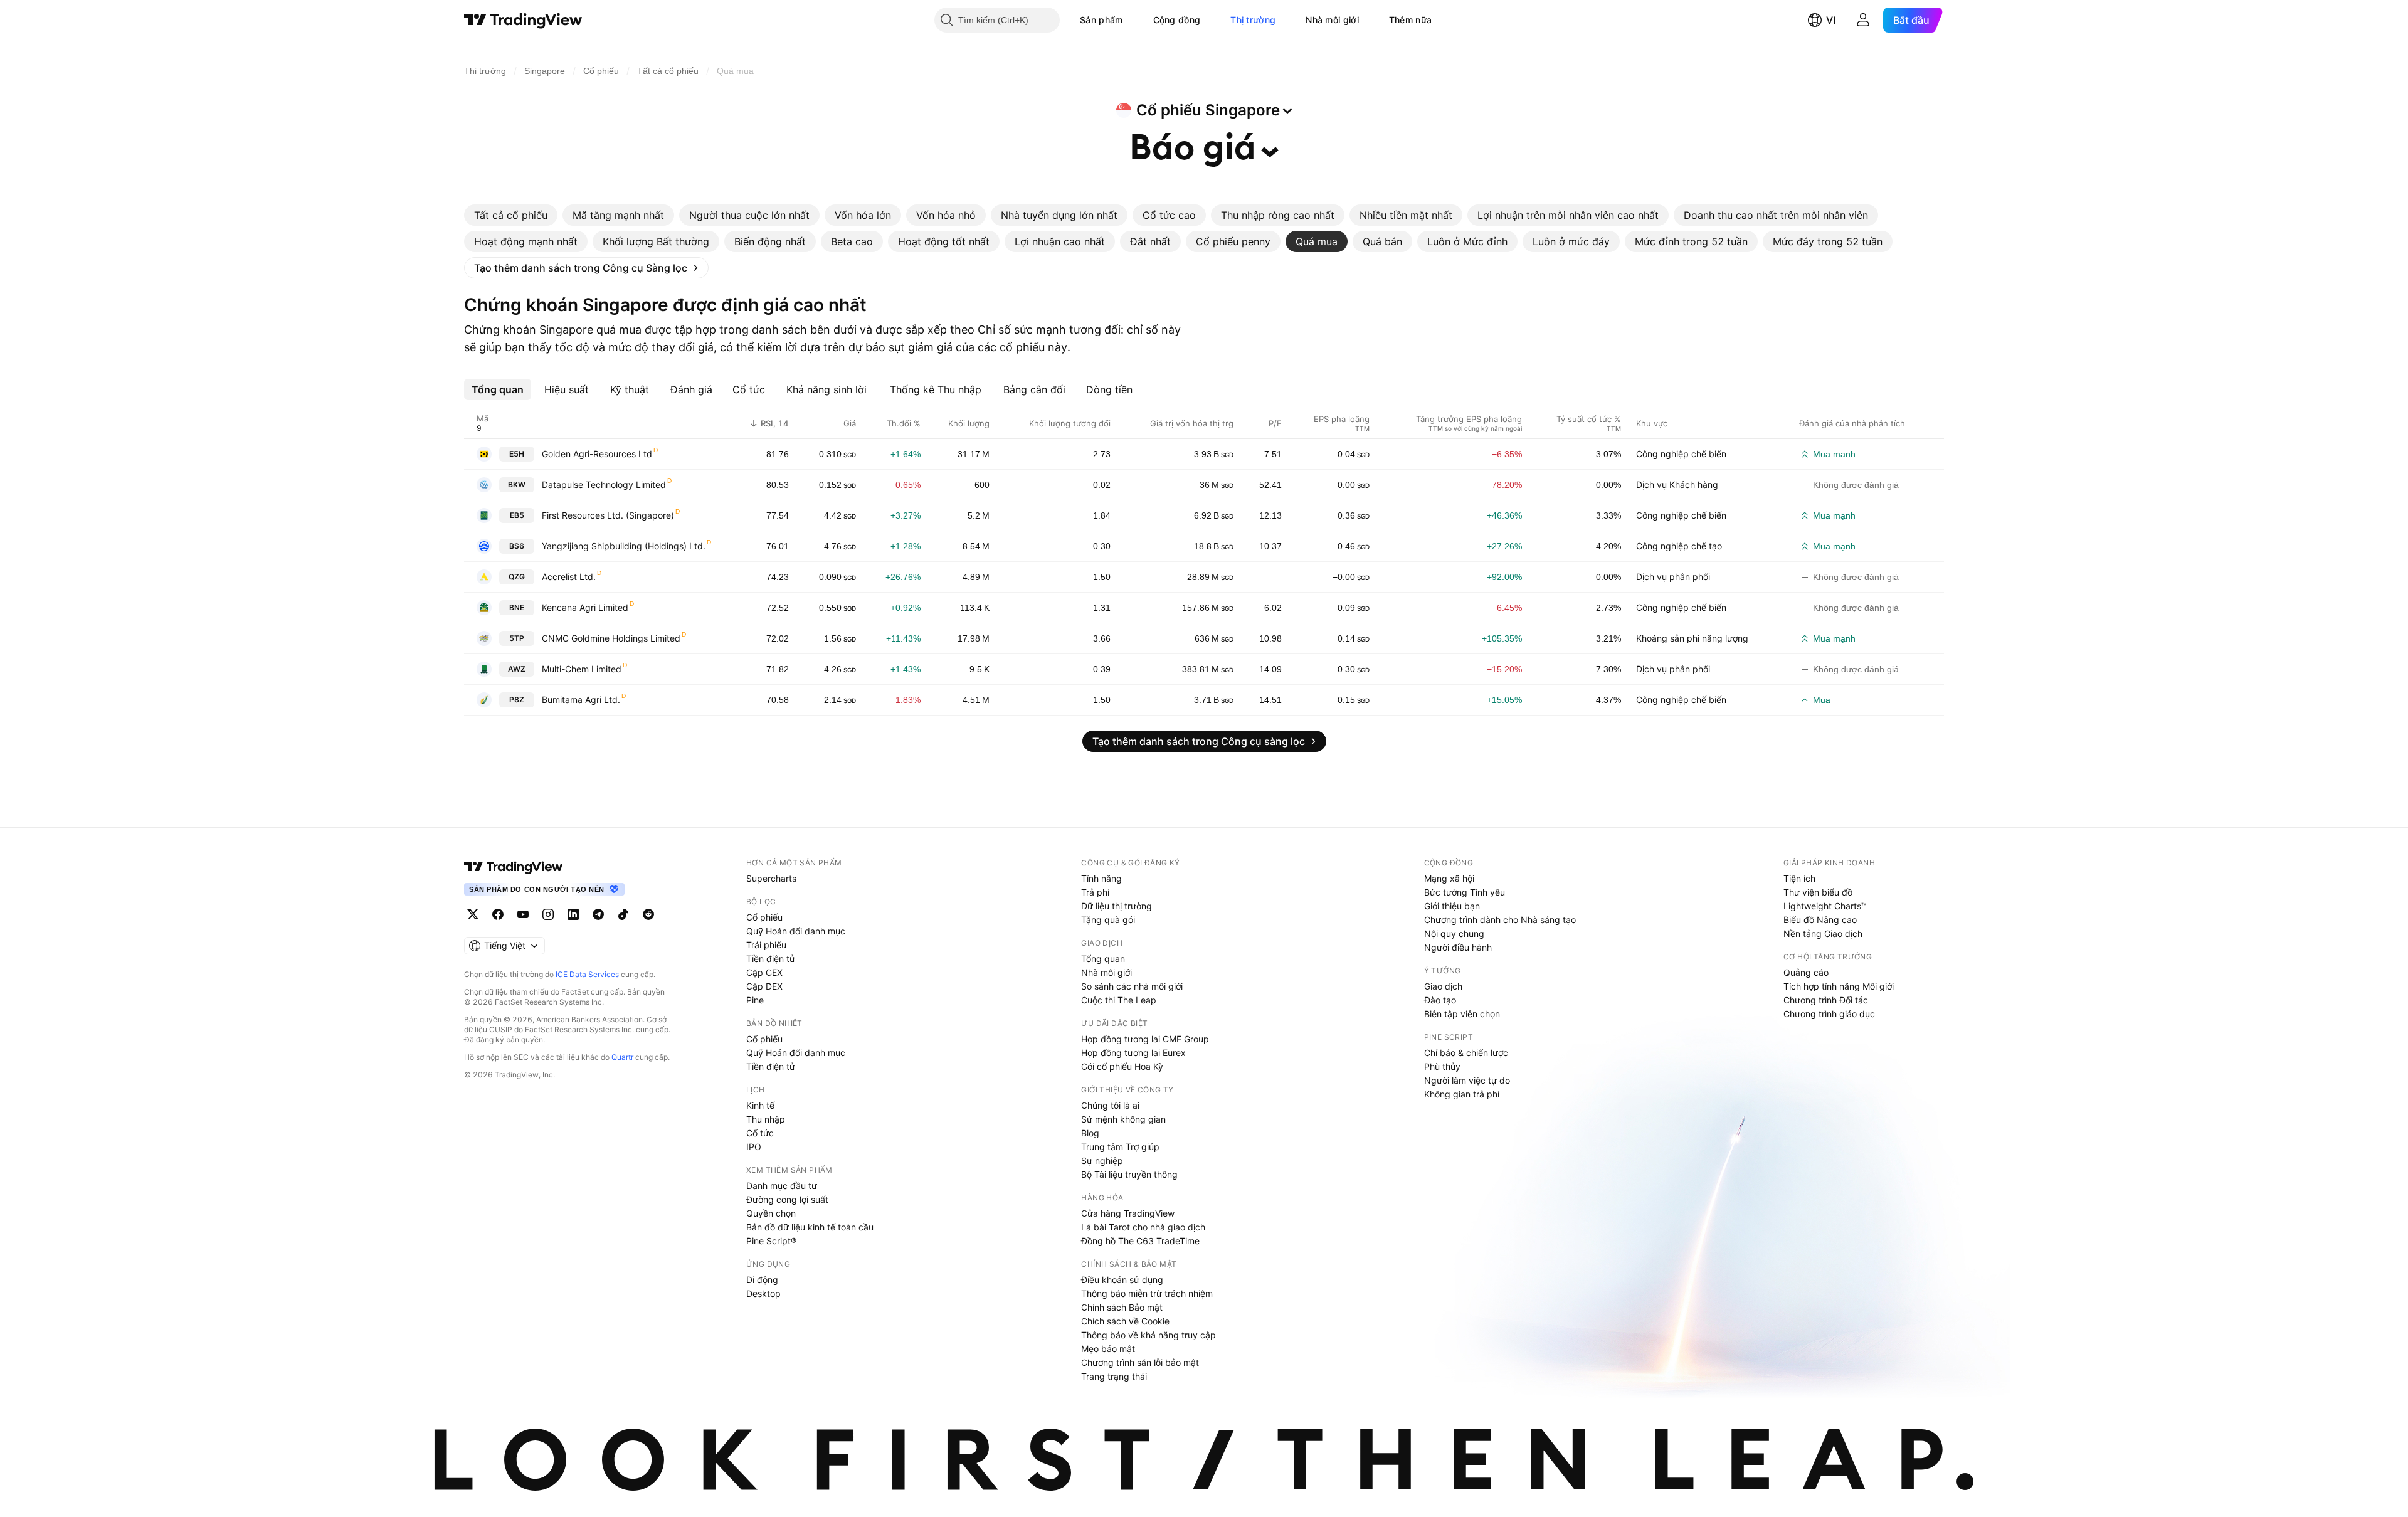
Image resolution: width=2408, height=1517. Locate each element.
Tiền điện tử (771, 959)
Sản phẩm (1101, 20)
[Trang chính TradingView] (523, 20)
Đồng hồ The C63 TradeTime (1140, 1241)
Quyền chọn (771, 1213)
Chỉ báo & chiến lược (1466, 1053)
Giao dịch (1443, 986)
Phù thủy (1442, 1066)
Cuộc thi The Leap (1119, 1000)
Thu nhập (766, 1119)
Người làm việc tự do (1467, 1080)
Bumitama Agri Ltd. (581, 700)
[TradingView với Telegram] (598, 914)
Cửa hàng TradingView (1128, 1213)
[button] (1133, 20)
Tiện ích (1799, 878)
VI (1831, 20)
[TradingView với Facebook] (498, 914)
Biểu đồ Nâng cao (1820, 920)
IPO (754, 1147)
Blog (1090, 1133)
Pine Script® (771, 1241)
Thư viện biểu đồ (1818, 892)
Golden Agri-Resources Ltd (597, 454)
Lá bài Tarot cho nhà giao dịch (1143, 1227)
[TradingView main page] (514, 867)
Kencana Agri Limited (585, 607)
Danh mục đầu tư (782, 1186)
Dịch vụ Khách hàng (1677, 484)
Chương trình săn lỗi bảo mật (1140, 1362)
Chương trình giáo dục (1829, 1014)
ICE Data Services (587, 974)
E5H (517, 454)
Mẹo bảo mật (1108, 1349)
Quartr (622, 1057)
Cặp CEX (764, 972)
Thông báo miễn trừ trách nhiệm (1147, 1293)
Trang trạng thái (1114, 1376)
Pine (755, 1000)
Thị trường (1253, 20)
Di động (762, 1280)
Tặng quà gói (1108, 920)
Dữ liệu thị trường (1117, 906)
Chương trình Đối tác (1826, 1000)
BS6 (517, 546)
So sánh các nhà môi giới (1132, 986)
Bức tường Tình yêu (1465, 892)
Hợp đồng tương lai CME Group (1145, 1039)
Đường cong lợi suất (787, 1199)
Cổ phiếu (764, 917)
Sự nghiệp (1102, 1160)
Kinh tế (760, 1105)
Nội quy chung (1454, 933)
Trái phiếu (766, 945)
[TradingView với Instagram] (548, 914)
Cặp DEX (764, 986)
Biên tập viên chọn (1462, 1014)
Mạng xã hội (1449, 878)
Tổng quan (1103, 959)
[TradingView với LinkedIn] (573, 914)
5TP (517, 638)
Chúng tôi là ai (1110, 1105)
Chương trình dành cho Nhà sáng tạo (1500, 920)
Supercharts (771, 878)
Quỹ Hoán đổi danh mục (796, 931)
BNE (517, 607)
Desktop (763, 1293)
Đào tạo (1440, 1000)
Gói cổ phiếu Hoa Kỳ (1122, 1066)
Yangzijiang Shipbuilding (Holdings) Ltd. (624, 546)
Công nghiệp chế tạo (1679, 546)
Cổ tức (760, 1133)
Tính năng (1101, 878)
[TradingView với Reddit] (648, 914)
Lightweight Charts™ (1825, 906)
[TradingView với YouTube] (523, 914)
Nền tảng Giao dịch (1823, 933)
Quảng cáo (1806, 972)
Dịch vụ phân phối (1673, 577)
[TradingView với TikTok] (623, 914)
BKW (517, 484)
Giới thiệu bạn (1452, 906)
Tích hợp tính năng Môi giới (1839, 986)
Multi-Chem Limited (582, 669)
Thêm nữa (1410, 20)
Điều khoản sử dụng (1122, 1280)
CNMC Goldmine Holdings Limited (611, 638)
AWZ (517, 669)
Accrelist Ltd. (569, 577)
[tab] (511, 215)
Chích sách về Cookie (1125, 1321)
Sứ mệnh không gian (1123, 1119)
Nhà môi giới (1332, 20)
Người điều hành (1458, 947)
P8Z (517, 700)
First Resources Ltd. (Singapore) (608, 515)
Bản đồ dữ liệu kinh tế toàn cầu (810, 1227)
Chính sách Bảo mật (1122, 1307)
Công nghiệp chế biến (1681, 454)
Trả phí (1095, 892)
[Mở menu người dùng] (1863, 20)
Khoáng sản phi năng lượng (1692, 638)
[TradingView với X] (473, 914)
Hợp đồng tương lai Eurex (1133, 1053)
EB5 (517, 515)
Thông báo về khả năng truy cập (1149, 1335)
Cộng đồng (1177, 20)
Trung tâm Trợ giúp (1120, 1147)
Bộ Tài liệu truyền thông (1129, 1174)
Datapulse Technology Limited (604, 484)
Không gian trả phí (1462, 1094)
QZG (517, 577)
